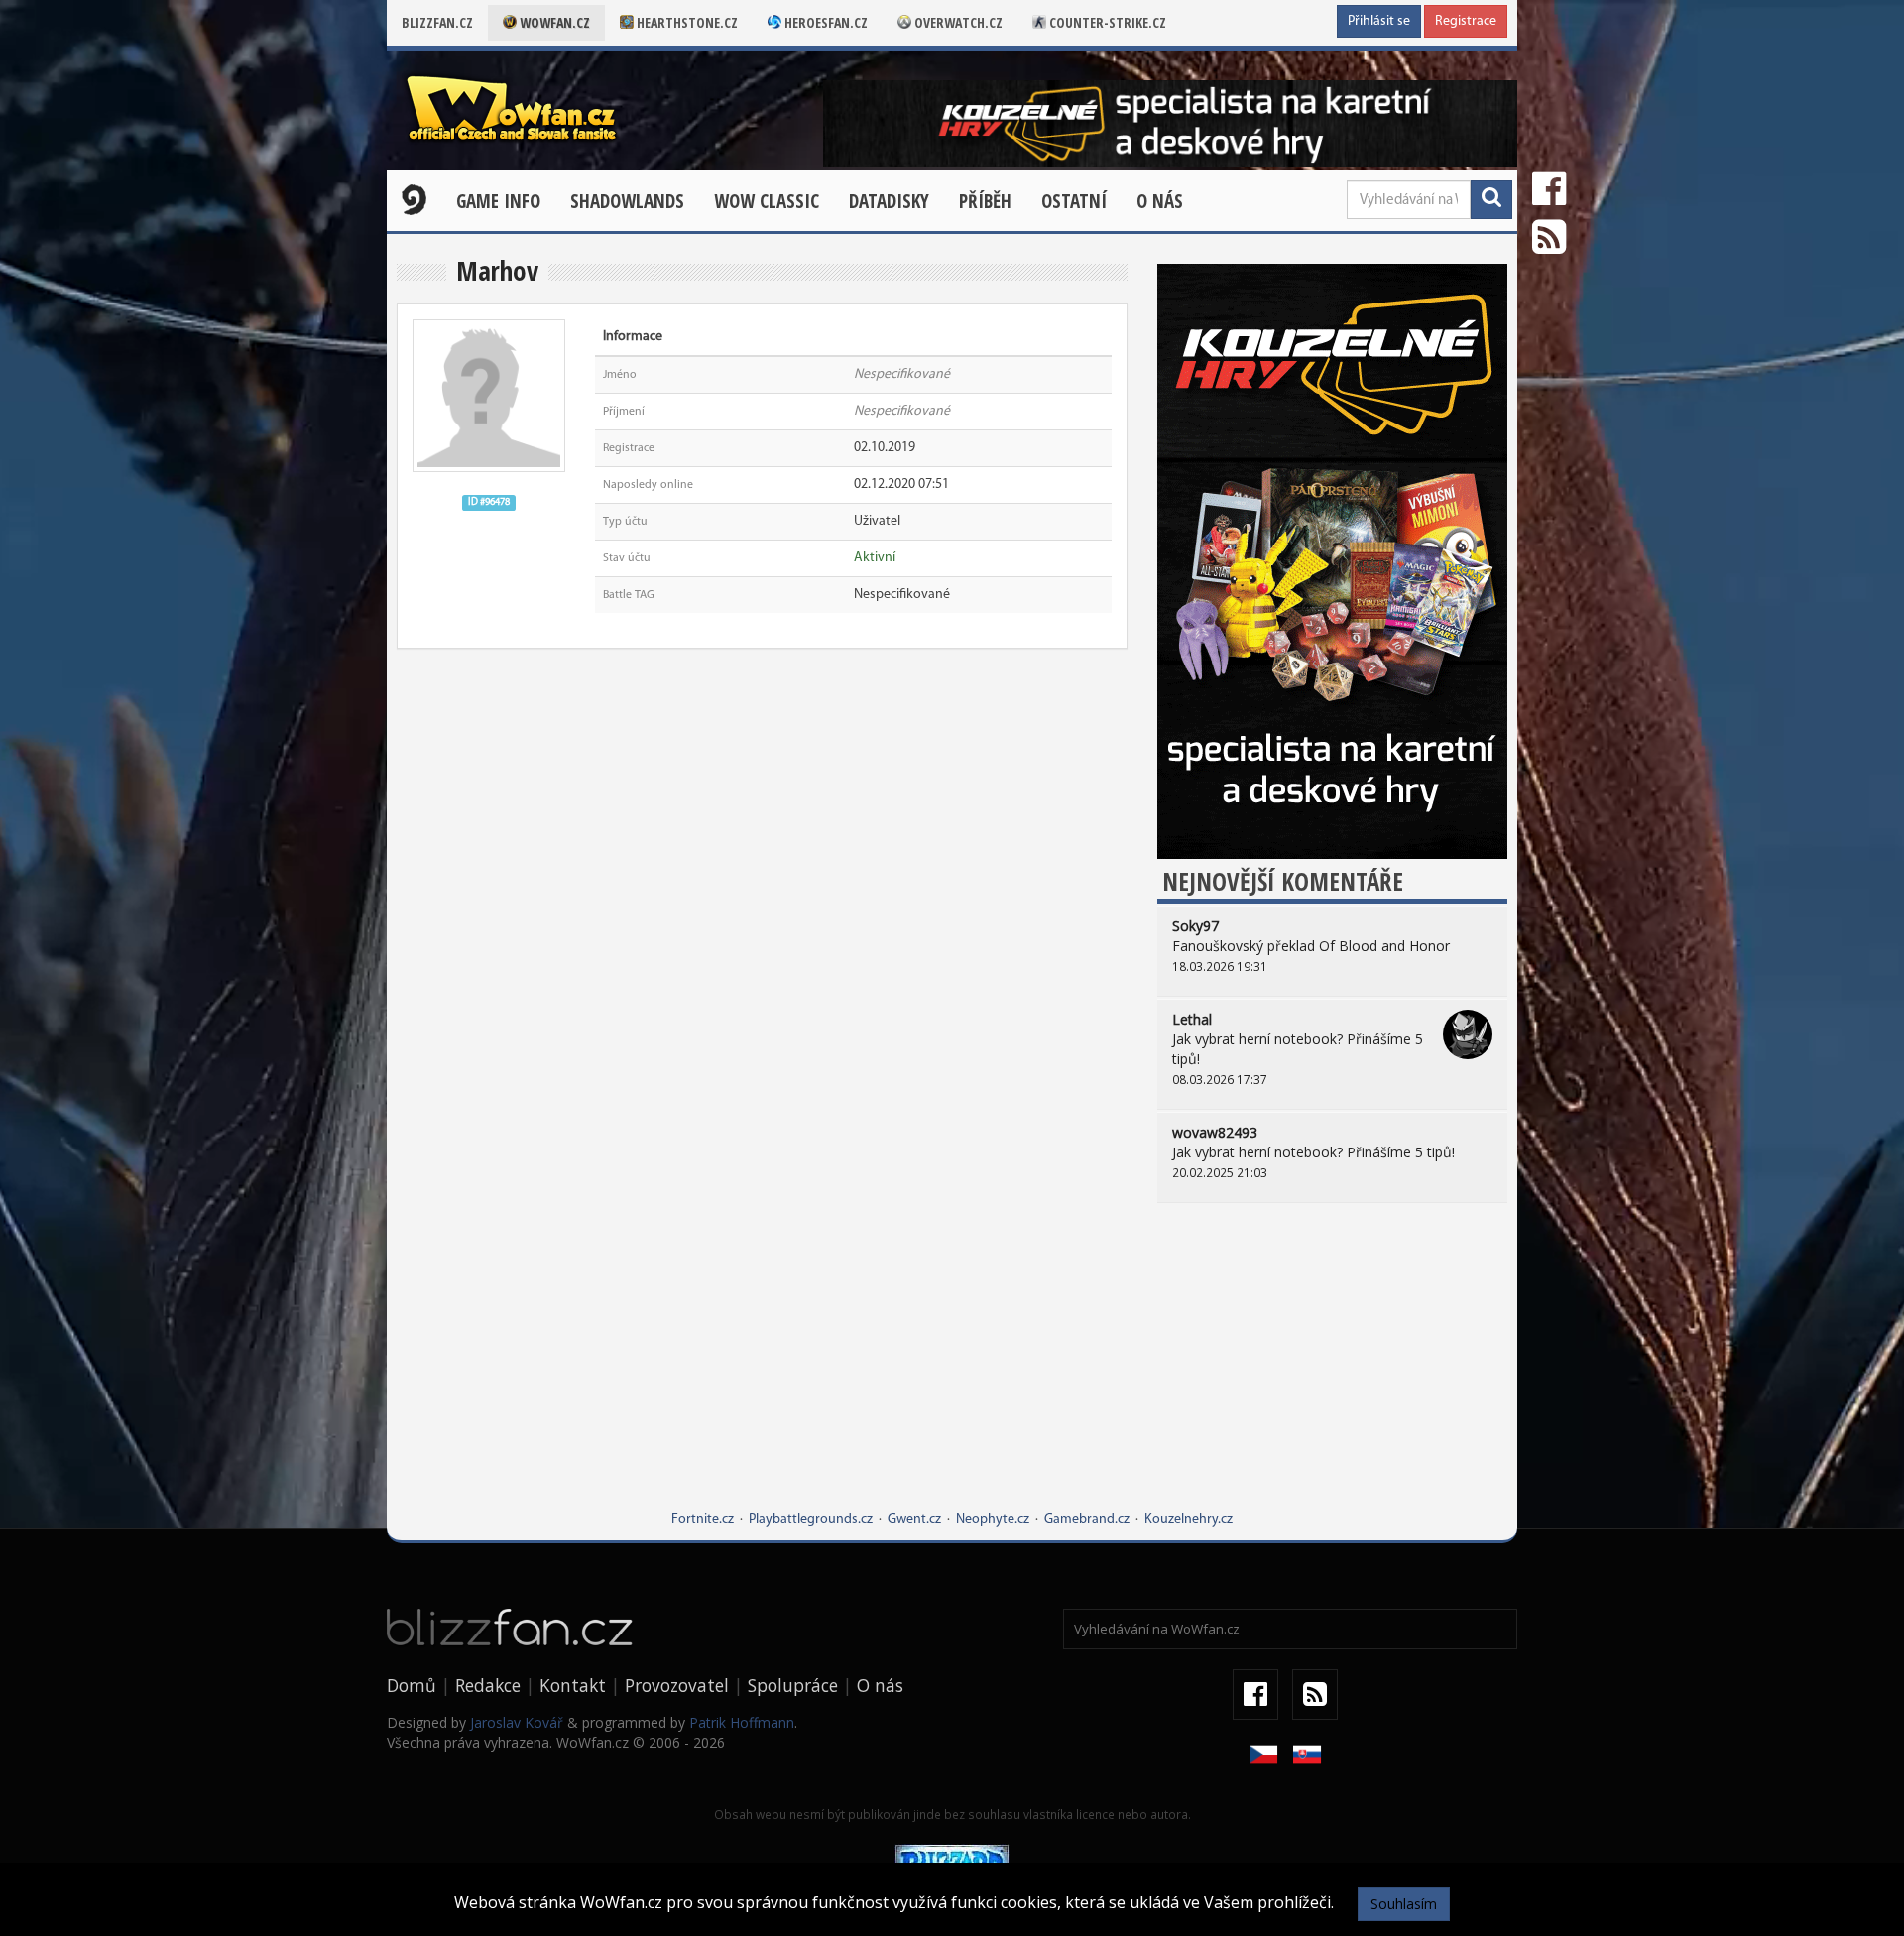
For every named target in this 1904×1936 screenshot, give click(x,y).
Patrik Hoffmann (742, 1722)
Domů (412, 1685)
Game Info (498, 201)
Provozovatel (677, 1685)
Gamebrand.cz (1087, 1520)
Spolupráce (793, 1685)
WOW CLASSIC (767, 201)
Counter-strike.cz (1106, 22)
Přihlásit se (1379, 21)
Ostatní (1074, 201)
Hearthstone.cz (686, 22)
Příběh (985, 201)
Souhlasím (1404, 1904)
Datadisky (889, 201)
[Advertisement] (1332, 1372)
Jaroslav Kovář (517, 1722)
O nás (1160, 201)
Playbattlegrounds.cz (811, 1520)
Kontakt (573, 1685)
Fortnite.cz (703, 1520)
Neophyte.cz (993, 1520)
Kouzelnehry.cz (1189, 1520)
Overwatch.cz (957, 22)
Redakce (488, 1685)
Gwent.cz (914, 1520)
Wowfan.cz (553, 22)
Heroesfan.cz (825, 22)
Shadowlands (627, 201)
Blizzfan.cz (437, 22)
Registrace (1466, 21)
